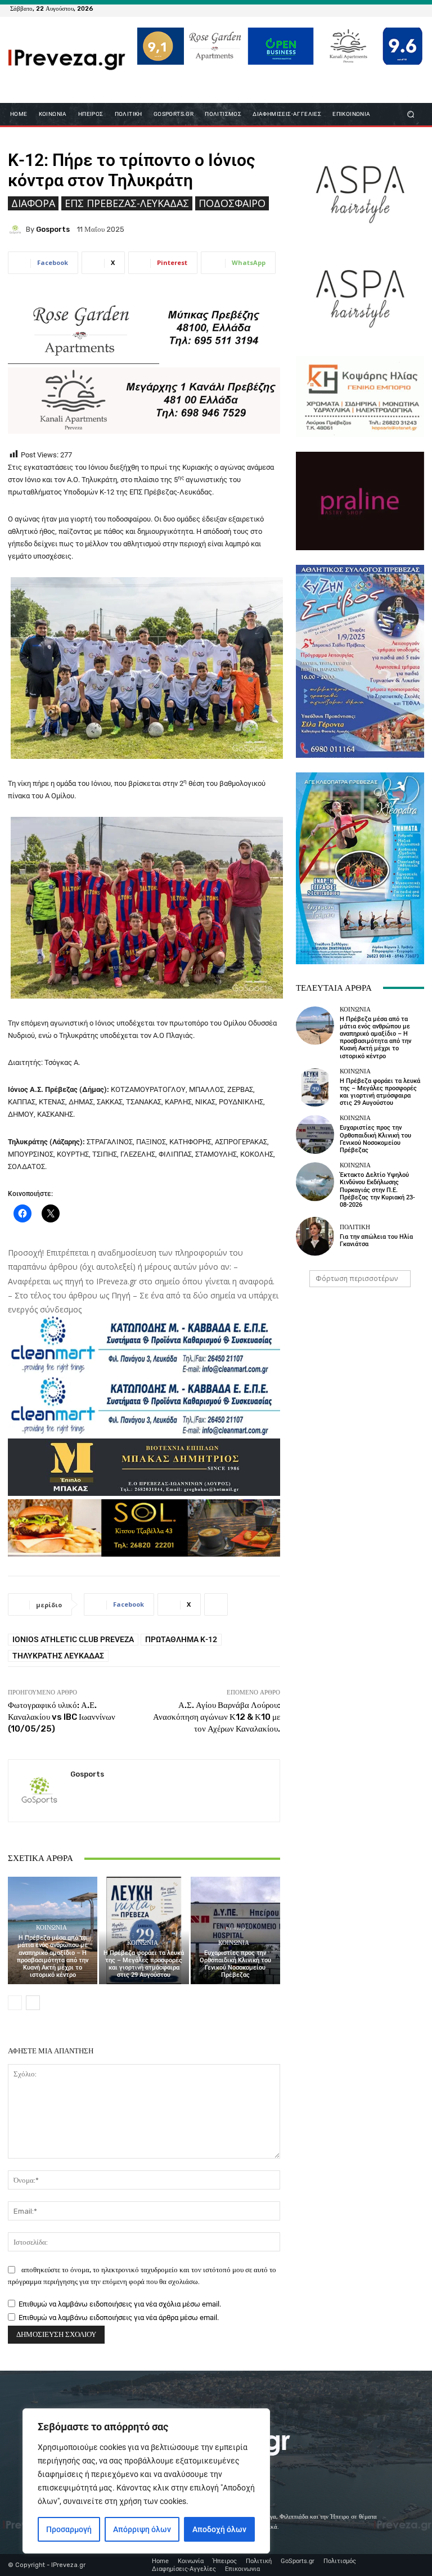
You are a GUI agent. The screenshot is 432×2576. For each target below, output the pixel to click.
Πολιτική (355, 1227)
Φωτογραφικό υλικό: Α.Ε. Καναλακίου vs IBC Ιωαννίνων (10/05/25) (62, 1717)
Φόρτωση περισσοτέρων (357, 1278)
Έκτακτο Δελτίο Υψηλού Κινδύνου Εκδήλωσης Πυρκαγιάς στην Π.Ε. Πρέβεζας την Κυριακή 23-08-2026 (377, 1190)
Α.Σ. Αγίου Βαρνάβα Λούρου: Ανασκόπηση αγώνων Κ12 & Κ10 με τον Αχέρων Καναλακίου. (217, 1717)
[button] (411, 114)
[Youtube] (415, 8)
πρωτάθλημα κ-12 (181, 1639)
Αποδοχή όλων (219, 2529)
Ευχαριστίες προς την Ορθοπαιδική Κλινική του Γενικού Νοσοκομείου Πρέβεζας (235, 1964)
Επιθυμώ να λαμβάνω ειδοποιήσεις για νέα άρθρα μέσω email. (119, 2317)
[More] (216, 1604)
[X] (402, 8)
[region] (146, 2481)
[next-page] (33, 2003)
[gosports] (17, 230)
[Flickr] (375, 8)
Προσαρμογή (69, 2529)
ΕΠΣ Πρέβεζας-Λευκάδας (127, 203)
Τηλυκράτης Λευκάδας (58, 1656)
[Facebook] (361, 8)
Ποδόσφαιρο (232, 203)
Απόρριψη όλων (142, 2529)
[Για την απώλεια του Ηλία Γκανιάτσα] (315, 1236)
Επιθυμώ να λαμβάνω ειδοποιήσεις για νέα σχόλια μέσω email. (120, 2304)
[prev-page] (15, 2003)
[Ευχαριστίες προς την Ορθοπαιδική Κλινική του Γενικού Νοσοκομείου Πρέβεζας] (235, 1930)
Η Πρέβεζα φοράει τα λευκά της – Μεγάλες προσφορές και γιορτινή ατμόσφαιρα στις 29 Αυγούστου (144, 1964)
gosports (53, 229)
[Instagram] (388, 8)
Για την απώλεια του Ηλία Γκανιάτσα (376, 1240)
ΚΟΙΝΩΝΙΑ (51, 1928)
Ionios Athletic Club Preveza (73, 1639)
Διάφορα (33, 203)
